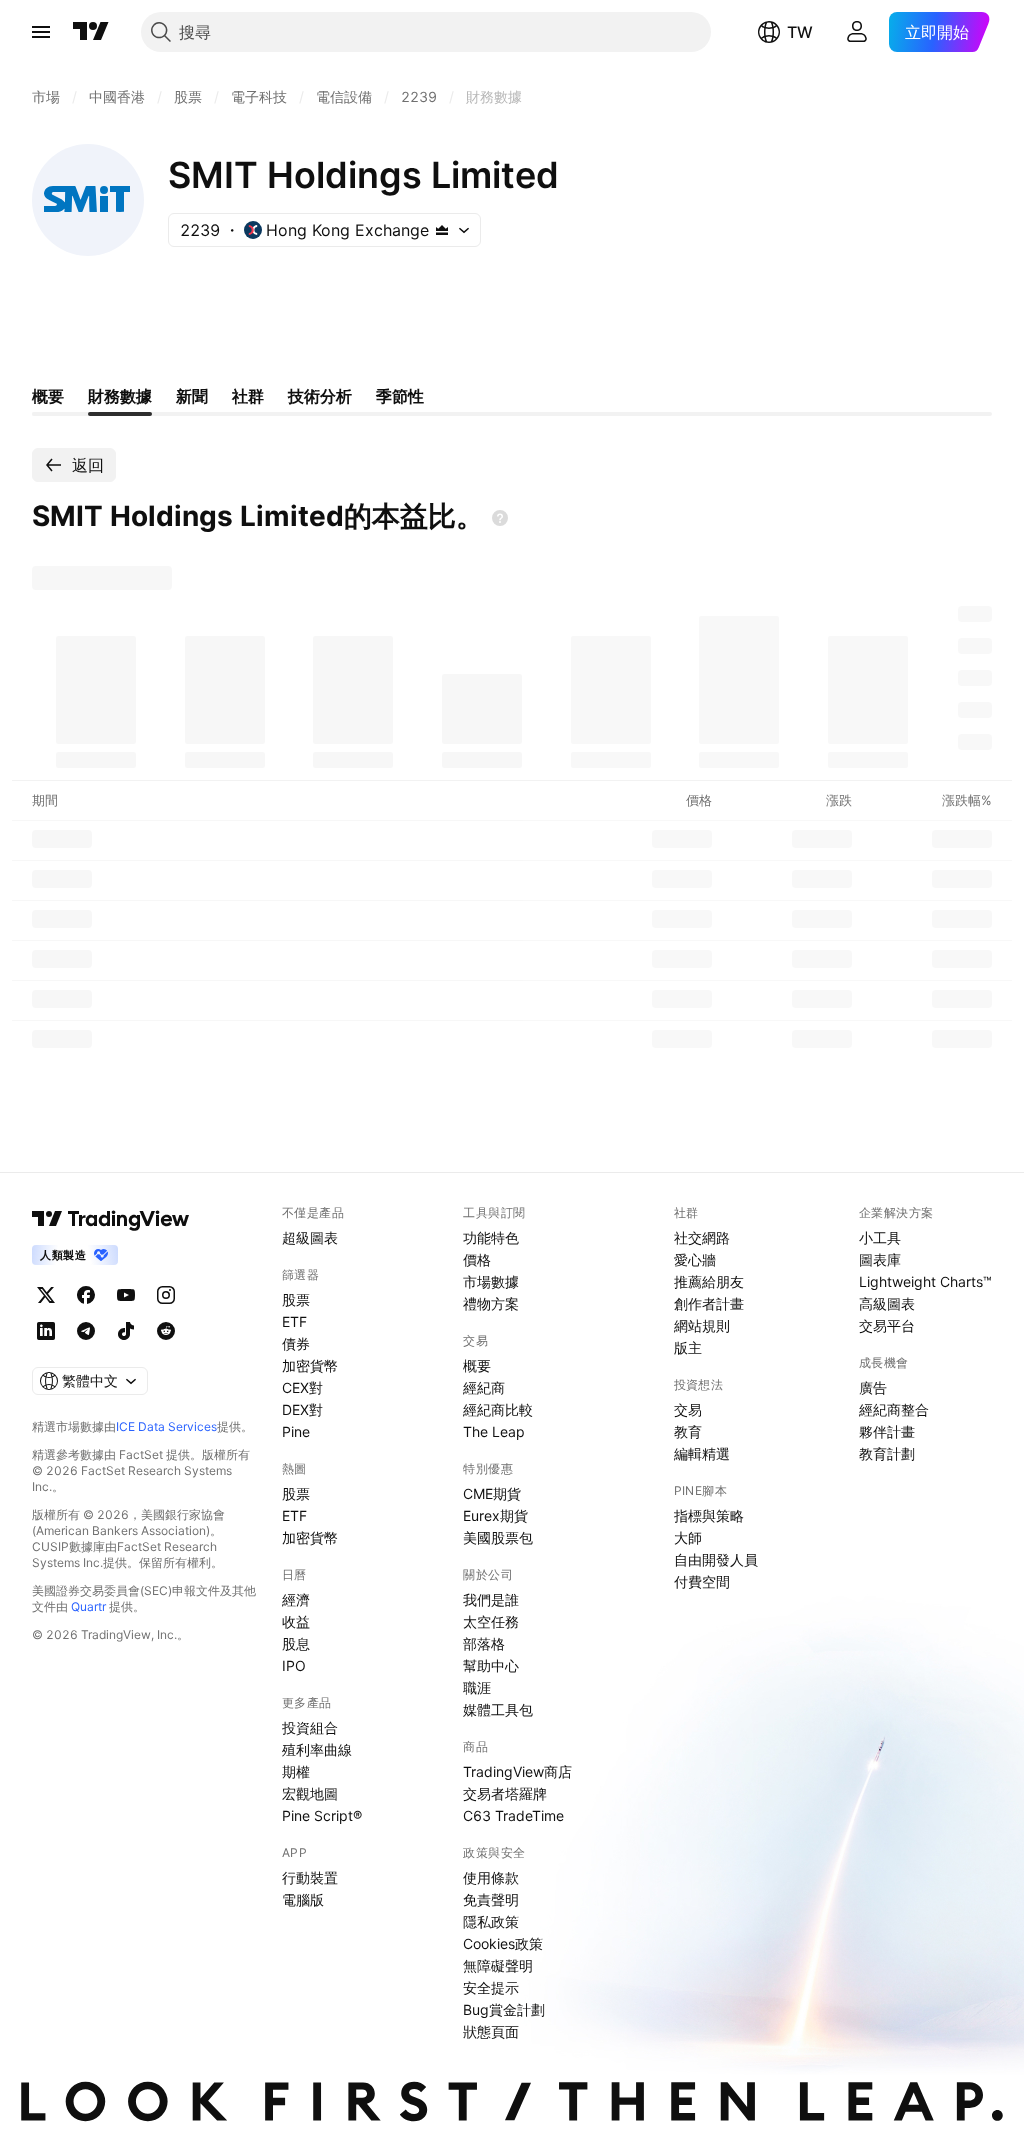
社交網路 (702, 1237)
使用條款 (491, 1877)
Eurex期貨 (495, 1515)
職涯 (477, 1687)
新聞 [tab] (192, 396)
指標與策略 (709, 1515)
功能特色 (491, 1237)
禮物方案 (491, 1303)
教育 (688, 1431)
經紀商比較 (498, 1409)
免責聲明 (491, 1899)
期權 (296, 1771)
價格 (477, 1259)
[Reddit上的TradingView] (166, 1331)
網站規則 (702, 1325)
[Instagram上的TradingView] (166, 1295)
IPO (294, 1665)
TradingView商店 (517, 1771)
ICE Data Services (166, 1426)
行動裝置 (310, 1877)
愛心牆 (695, 1259)
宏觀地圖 (310, 1793)
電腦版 (303, 1899)
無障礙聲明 (498, 1965)
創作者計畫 (709, 1303)
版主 (688, 1347)
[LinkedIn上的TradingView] (46, 1331)
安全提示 (491, 1987)
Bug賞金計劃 (504, 2009)
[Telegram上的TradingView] (86, 1331)
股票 (296, 1299)
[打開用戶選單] (857, 32)
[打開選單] (41, 32)
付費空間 (702, 1581)
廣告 (873, 1387)
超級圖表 (310, 1237)
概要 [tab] (48, 396)
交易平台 (887, 1325)
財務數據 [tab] (120, 396)
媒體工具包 (498, 1709)
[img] (442, 230)
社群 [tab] (248, 396)
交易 (688, 1409)
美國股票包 (498, 1537)
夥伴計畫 (887, 1431)
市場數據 (491, 1281)
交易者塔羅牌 (505, 1793)
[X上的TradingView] (46, 1295)
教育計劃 (887, 1453)
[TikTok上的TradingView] (126, 1331)
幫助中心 (491, 1665)
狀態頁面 (491, 2031)
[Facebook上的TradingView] (86, 1295)
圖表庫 (880, 1259)
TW (800, 32)
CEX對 (302, 1387)
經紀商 (484, 1387)
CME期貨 (492, 1493)
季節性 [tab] (400, 396)
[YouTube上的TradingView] (126, 1295)
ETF (294, 1321)
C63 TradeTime (513, 1815)
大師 (688, 1537)
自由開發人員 (716, 1559)
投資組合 (310, 1727)
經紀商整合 (894, 1409)
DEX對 (302, 1409)
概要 (477, 1365)
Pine (296, 1431)
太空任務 (491, 1621)
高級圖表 (887, 1303)
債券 (296, 1343)
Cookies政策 (503, 1943)
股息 (296, 1643)
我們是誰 (491, 1599)
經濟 (296, 1599)
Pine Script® (322, 1815)
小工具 (880, 1237)
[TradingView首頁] (91, 32)
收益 (296, 1621)
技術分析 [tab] (320, 396)
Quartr (88, 1606)
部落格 (484, 1643)
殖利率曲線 (317, 1749)
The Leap (494, 1431)
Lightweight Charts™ (925, 1281)
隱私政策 (491, 1921)
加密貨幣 (310, 1365)
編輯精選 (702, 1453)
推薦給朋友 (709, 1281)
